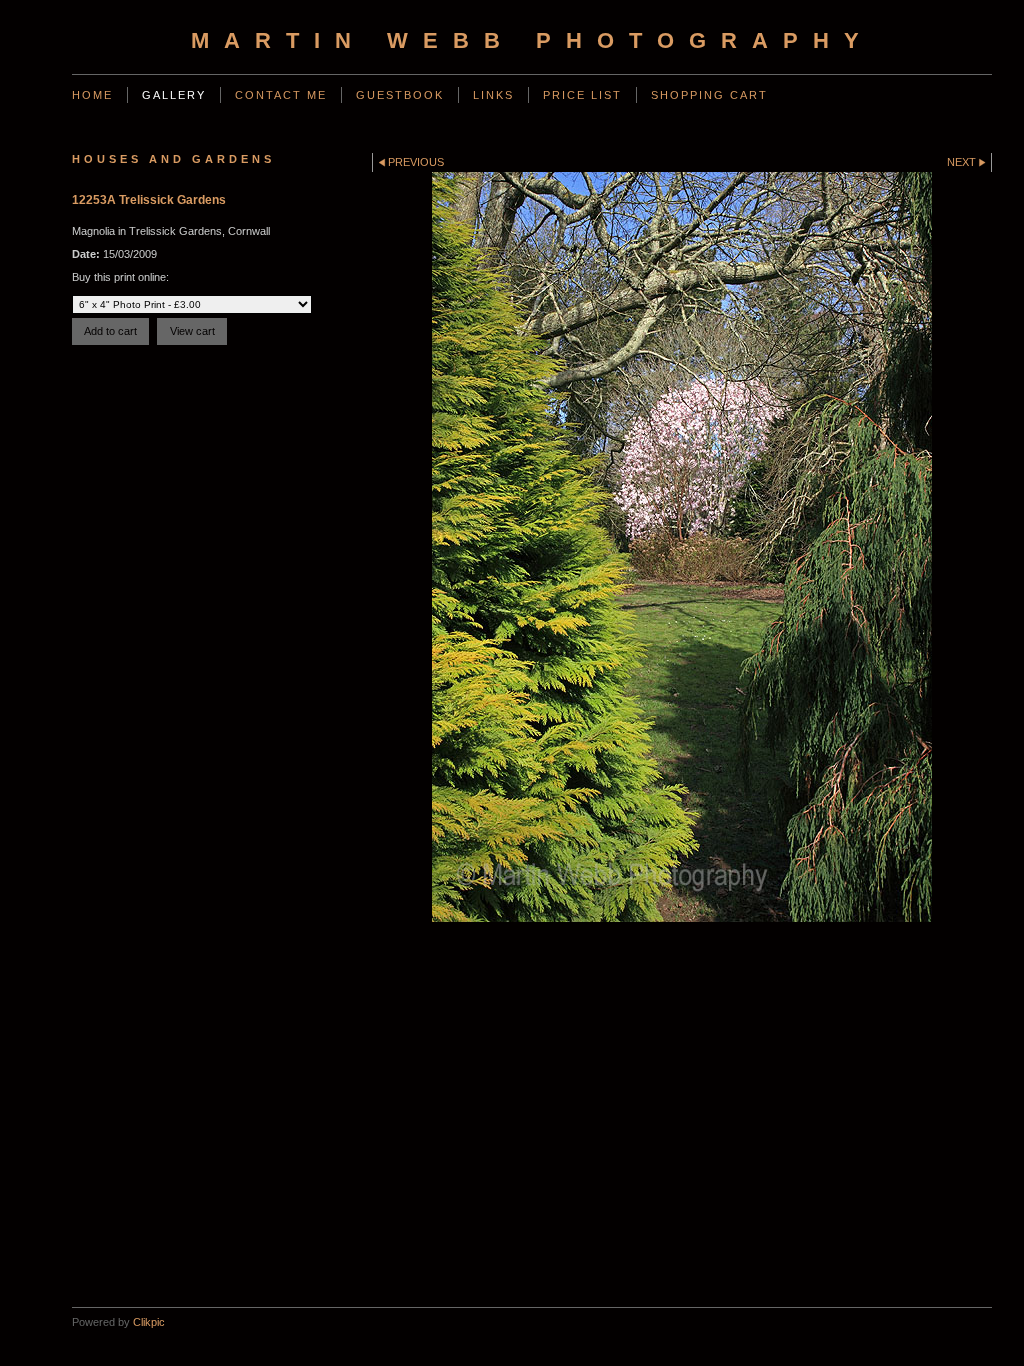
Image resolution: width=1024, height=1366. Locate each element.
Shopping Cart (709, 95)
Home (92, 95)
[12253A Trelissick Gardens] (682, 547)
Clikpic (149, 1322)
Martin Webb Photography (532, 40)
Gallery (174, 95)
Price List (582, 95)
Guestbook (400, 95)
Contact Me (281, 95)
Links (493, 95)
